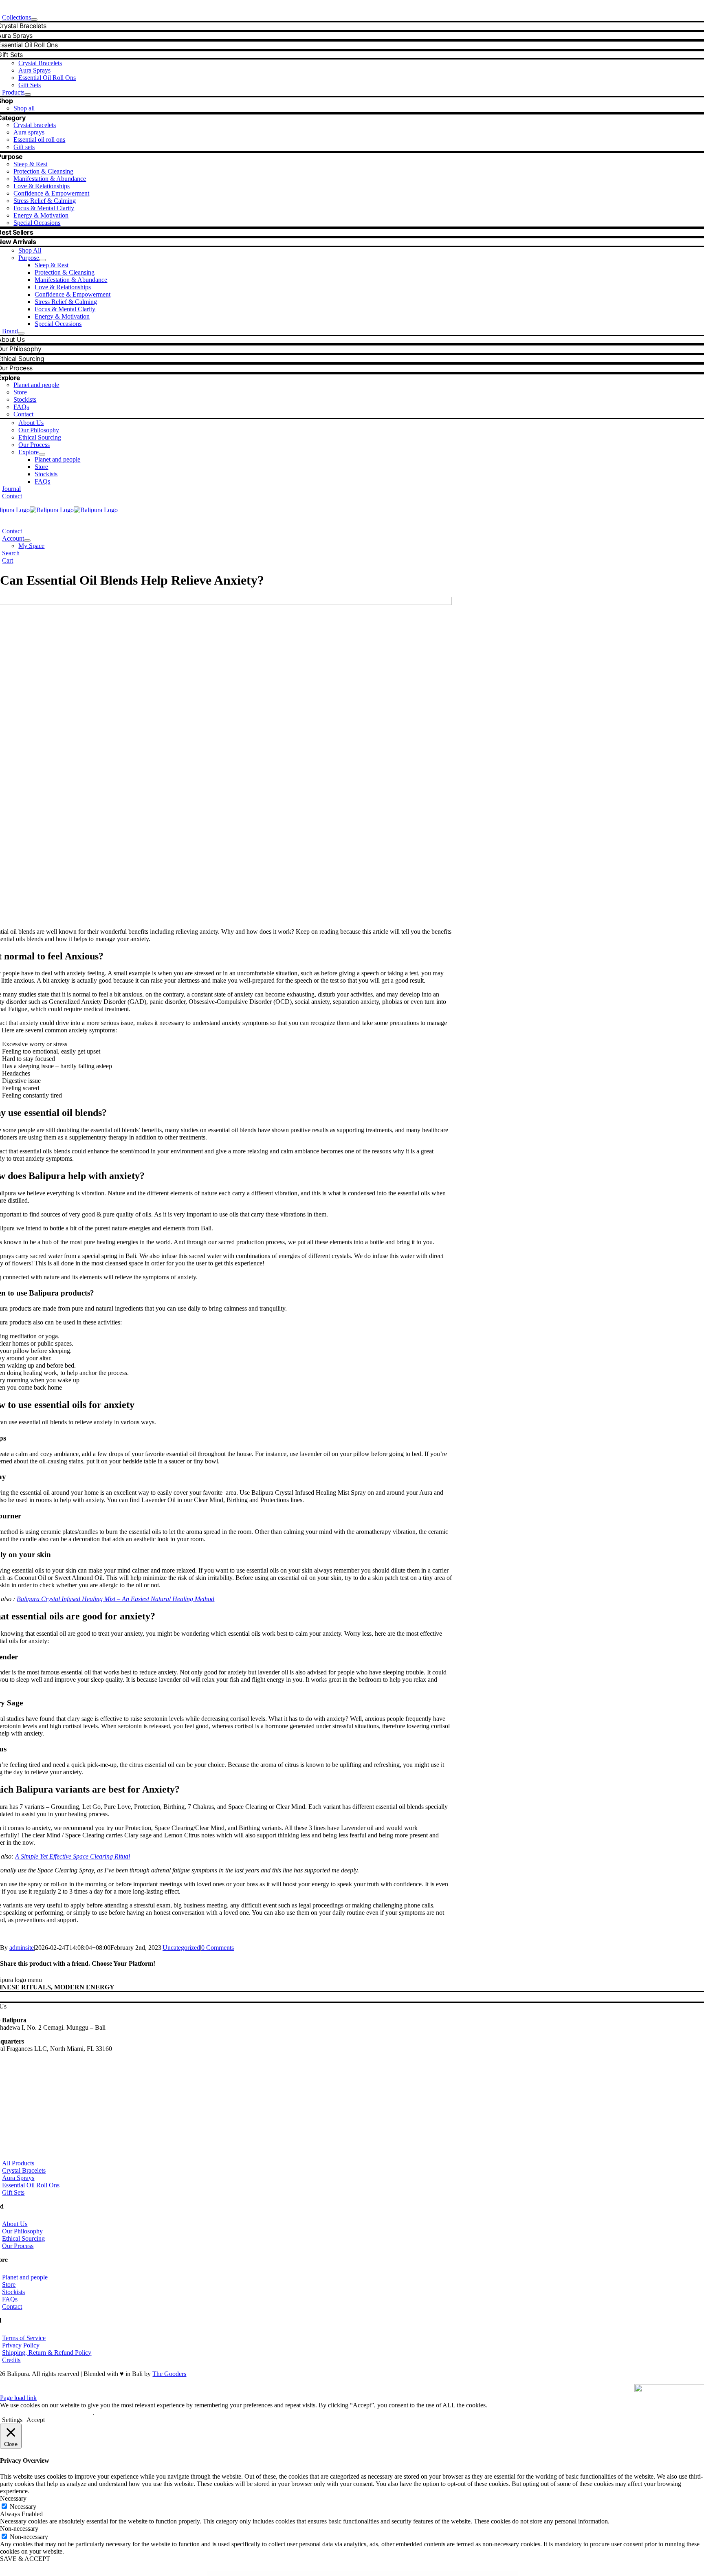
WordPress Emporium (246, 2573)
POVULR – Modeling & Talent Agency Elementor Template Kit (289, 2573)
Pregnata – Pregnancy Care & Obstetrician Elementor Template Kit (411, 2573)
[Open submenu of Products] (28, 95)
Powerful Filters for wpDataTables (310, 2573)
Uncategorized (181, 1948)
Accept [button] (36, 2420)
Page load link (18, 2398)
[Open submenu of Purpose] (42, 260)
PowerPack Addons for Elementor (325, 2573)
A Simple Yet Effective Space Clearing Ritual (73, 1856)
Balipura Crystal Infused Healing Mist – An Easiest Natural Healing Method (115, 1599)
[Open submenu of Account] (27, 541)
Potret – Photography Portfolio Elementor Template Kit (263, 2573)
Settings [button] (12, 2420)
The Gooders (169, 2374)
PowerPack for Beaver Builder (339, 2573)
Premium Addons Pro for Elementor (456, 2573)
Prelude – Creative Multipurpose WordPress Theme (436, 2573)
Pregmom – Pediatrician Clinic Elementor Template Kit (384, 2573)
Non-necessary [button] (19, 2529)
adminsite (22, 1948)
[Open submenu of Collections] (34, 20)
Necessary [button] (13, 2498)
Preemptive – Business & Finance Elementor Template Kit (359, 2573)
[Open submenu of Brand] (21, 333)
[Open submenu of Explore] (42, 454)
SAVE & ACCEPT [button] (25, 2559)
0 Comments (218, 1948)
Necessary (23, 2507)
